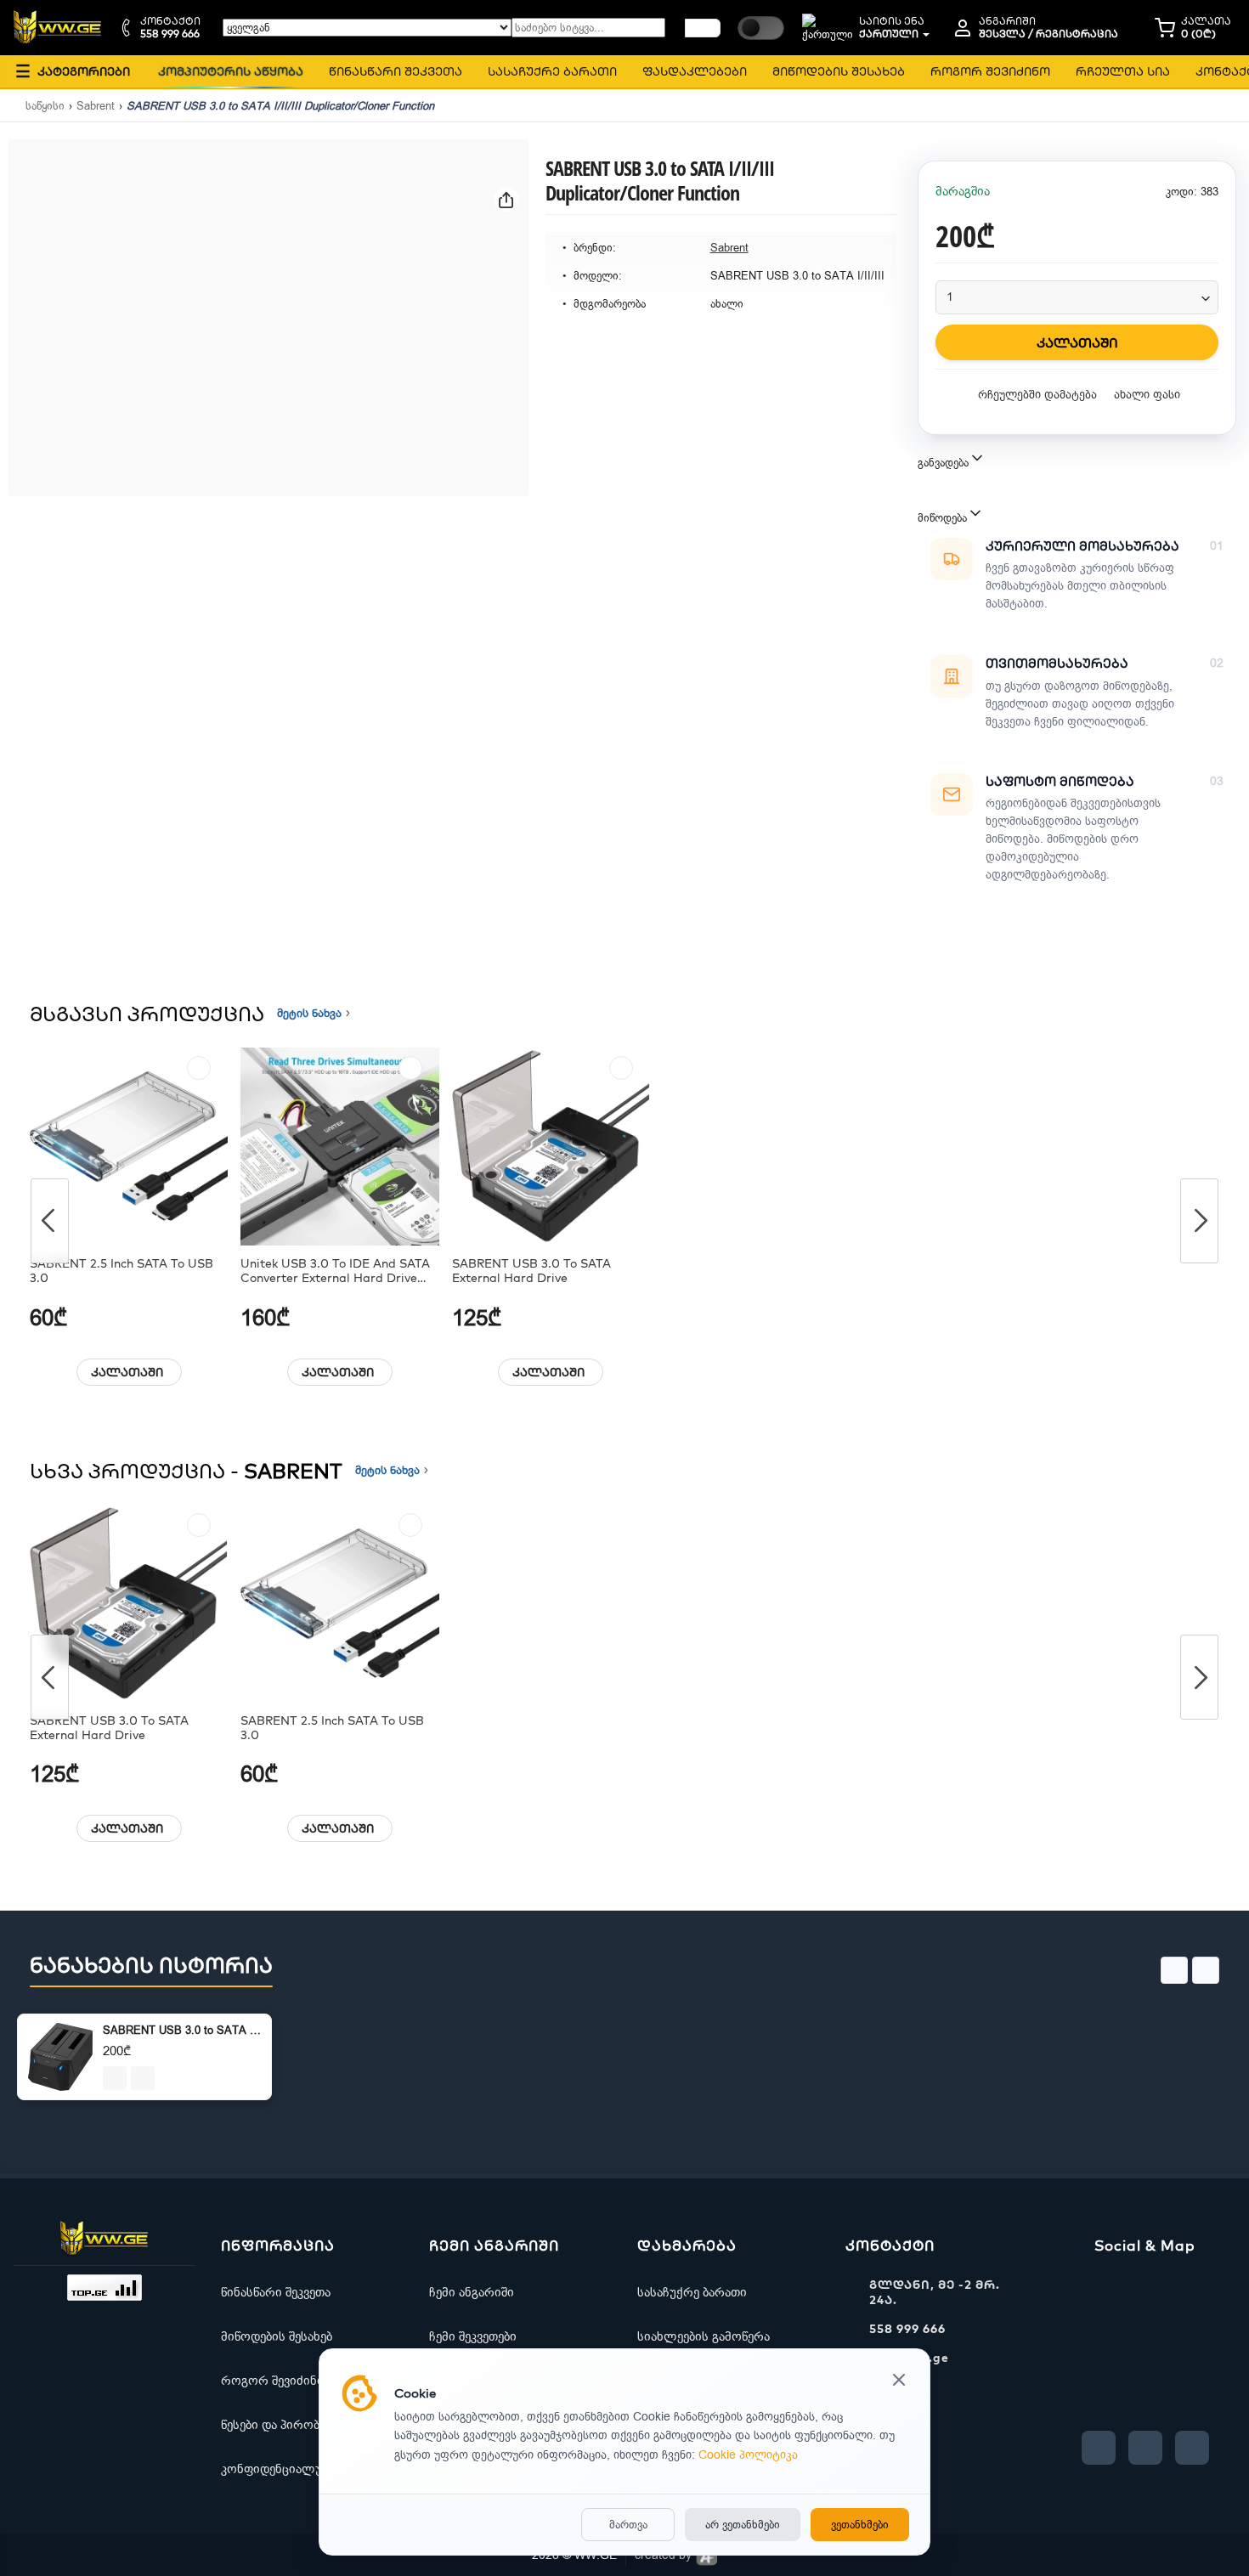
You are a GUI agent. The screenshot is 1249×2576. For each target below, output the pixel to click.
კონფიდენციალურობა (288, 2469)
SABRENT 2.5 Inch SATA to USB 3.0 (122, 1271)
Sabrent (96, 106)
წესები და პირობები (280, 2425)
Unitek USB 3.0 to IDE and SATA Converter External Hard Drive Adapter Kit (335, 1271)
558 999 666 (907, 2329)
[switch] (761, 28)
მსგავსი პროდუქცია (147, 1014)
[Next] (1199, 1221)
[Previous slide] (1174, 1970)
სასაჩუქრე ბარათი (692, 2292)
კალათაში (127, 1372)
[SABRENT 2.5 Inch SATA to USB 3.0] (129, 1147)
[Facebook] (1099, 2448)
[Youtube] (1145, 2448)
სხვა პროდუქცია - (186, 1471)
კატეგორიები (73, 71)
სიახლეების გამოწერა (704, 2336)
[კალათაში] (115, 2078)
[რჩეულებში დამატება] (199, 1068)
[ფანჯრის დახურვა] (899, 2381)
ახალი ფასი (1147, 395)
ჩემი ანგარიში (472, 2292)
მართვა (628, 2525)
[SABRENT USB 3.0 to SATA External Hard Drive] (551, 1147)
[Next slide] (1206, 1970)
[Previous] (50, 1221)
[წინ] (703, 28)
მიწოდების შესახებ (277, 2336)
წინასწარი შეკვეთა (276, 2292)
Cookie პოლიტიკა (748, 2455)
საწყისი (45, 106)
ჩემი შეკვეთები (473, 2336)
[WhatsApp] (1192, 2448)
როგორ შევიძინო (274, 2381)
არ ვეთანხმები (743, 2525)
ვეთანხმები (860, 2525)
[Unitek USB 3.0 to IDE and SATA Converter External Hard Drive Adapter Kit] (339, 1147)
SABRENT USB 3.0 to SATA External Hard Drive (531, 1271)
